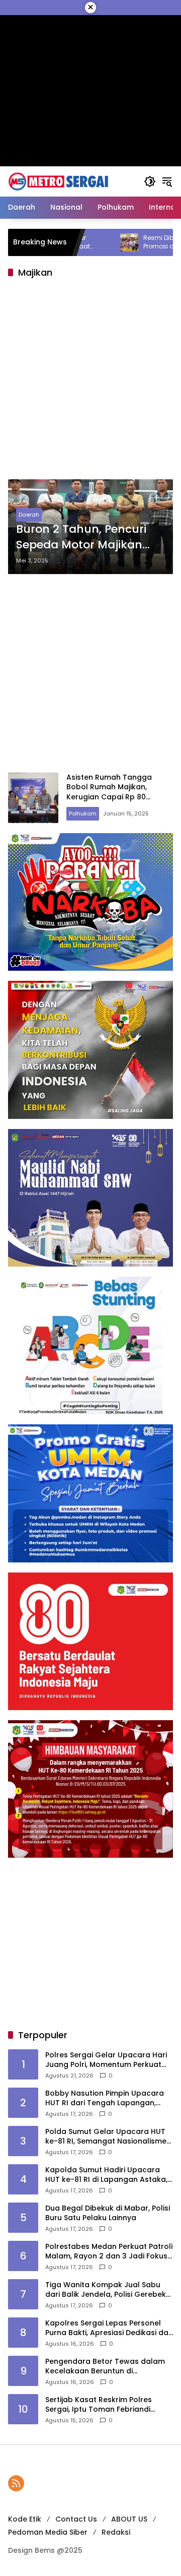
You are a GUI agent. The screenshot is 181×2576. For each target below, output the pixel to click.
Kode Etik (25, 2519)
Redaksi (116, 2532)
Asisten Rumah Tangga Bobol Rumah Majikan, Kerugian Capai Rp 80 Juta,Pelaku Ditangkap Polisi (118, 792)
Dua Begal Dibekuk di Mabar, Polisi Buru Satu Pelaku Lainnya (108, 2213)
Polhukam (83, 813)
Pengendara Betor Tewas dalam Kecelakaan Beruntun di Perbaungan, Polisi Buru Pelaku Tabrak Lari (105, 2367)
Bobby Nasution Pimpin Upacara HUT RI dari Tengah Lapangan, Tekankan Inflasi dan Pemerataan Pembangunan (108, 2098)
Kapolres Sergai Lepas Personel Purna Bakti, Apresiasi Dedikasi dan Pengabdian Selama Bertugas (109, 2328)
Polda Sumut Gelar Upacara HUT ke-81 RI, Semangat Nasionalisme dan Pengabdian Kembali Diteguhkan (106, 2137)
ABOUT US (129, 2519)
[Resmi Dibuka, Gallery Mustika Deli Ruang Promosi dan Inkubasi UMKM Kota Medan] (85, 242)
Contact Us (76, 2519)
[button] (150, 181)
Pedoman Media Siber (48, 2532)
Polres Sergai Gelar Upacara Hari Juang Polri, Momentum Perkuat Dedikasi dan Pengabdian (106, 2060)
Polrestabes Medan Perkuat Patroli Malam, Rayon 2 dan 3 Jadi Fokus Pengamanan (109, 2252)
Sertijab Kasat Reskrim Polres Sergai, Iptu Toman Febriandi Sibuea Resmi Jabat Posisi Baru (102, 2405)
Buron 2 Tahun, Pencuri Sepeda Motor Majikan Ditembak (81, 537)
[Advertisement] (90, 382)
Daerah (29, 515)
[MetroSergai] (58, 181)
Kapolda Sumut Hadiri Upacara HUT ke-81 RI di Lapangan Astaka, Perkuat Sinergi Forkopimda (106, 2175)
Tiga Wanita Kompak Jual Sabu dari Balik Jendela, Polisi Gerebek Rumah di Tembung (106, 2290)
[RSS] (16, 2483)
